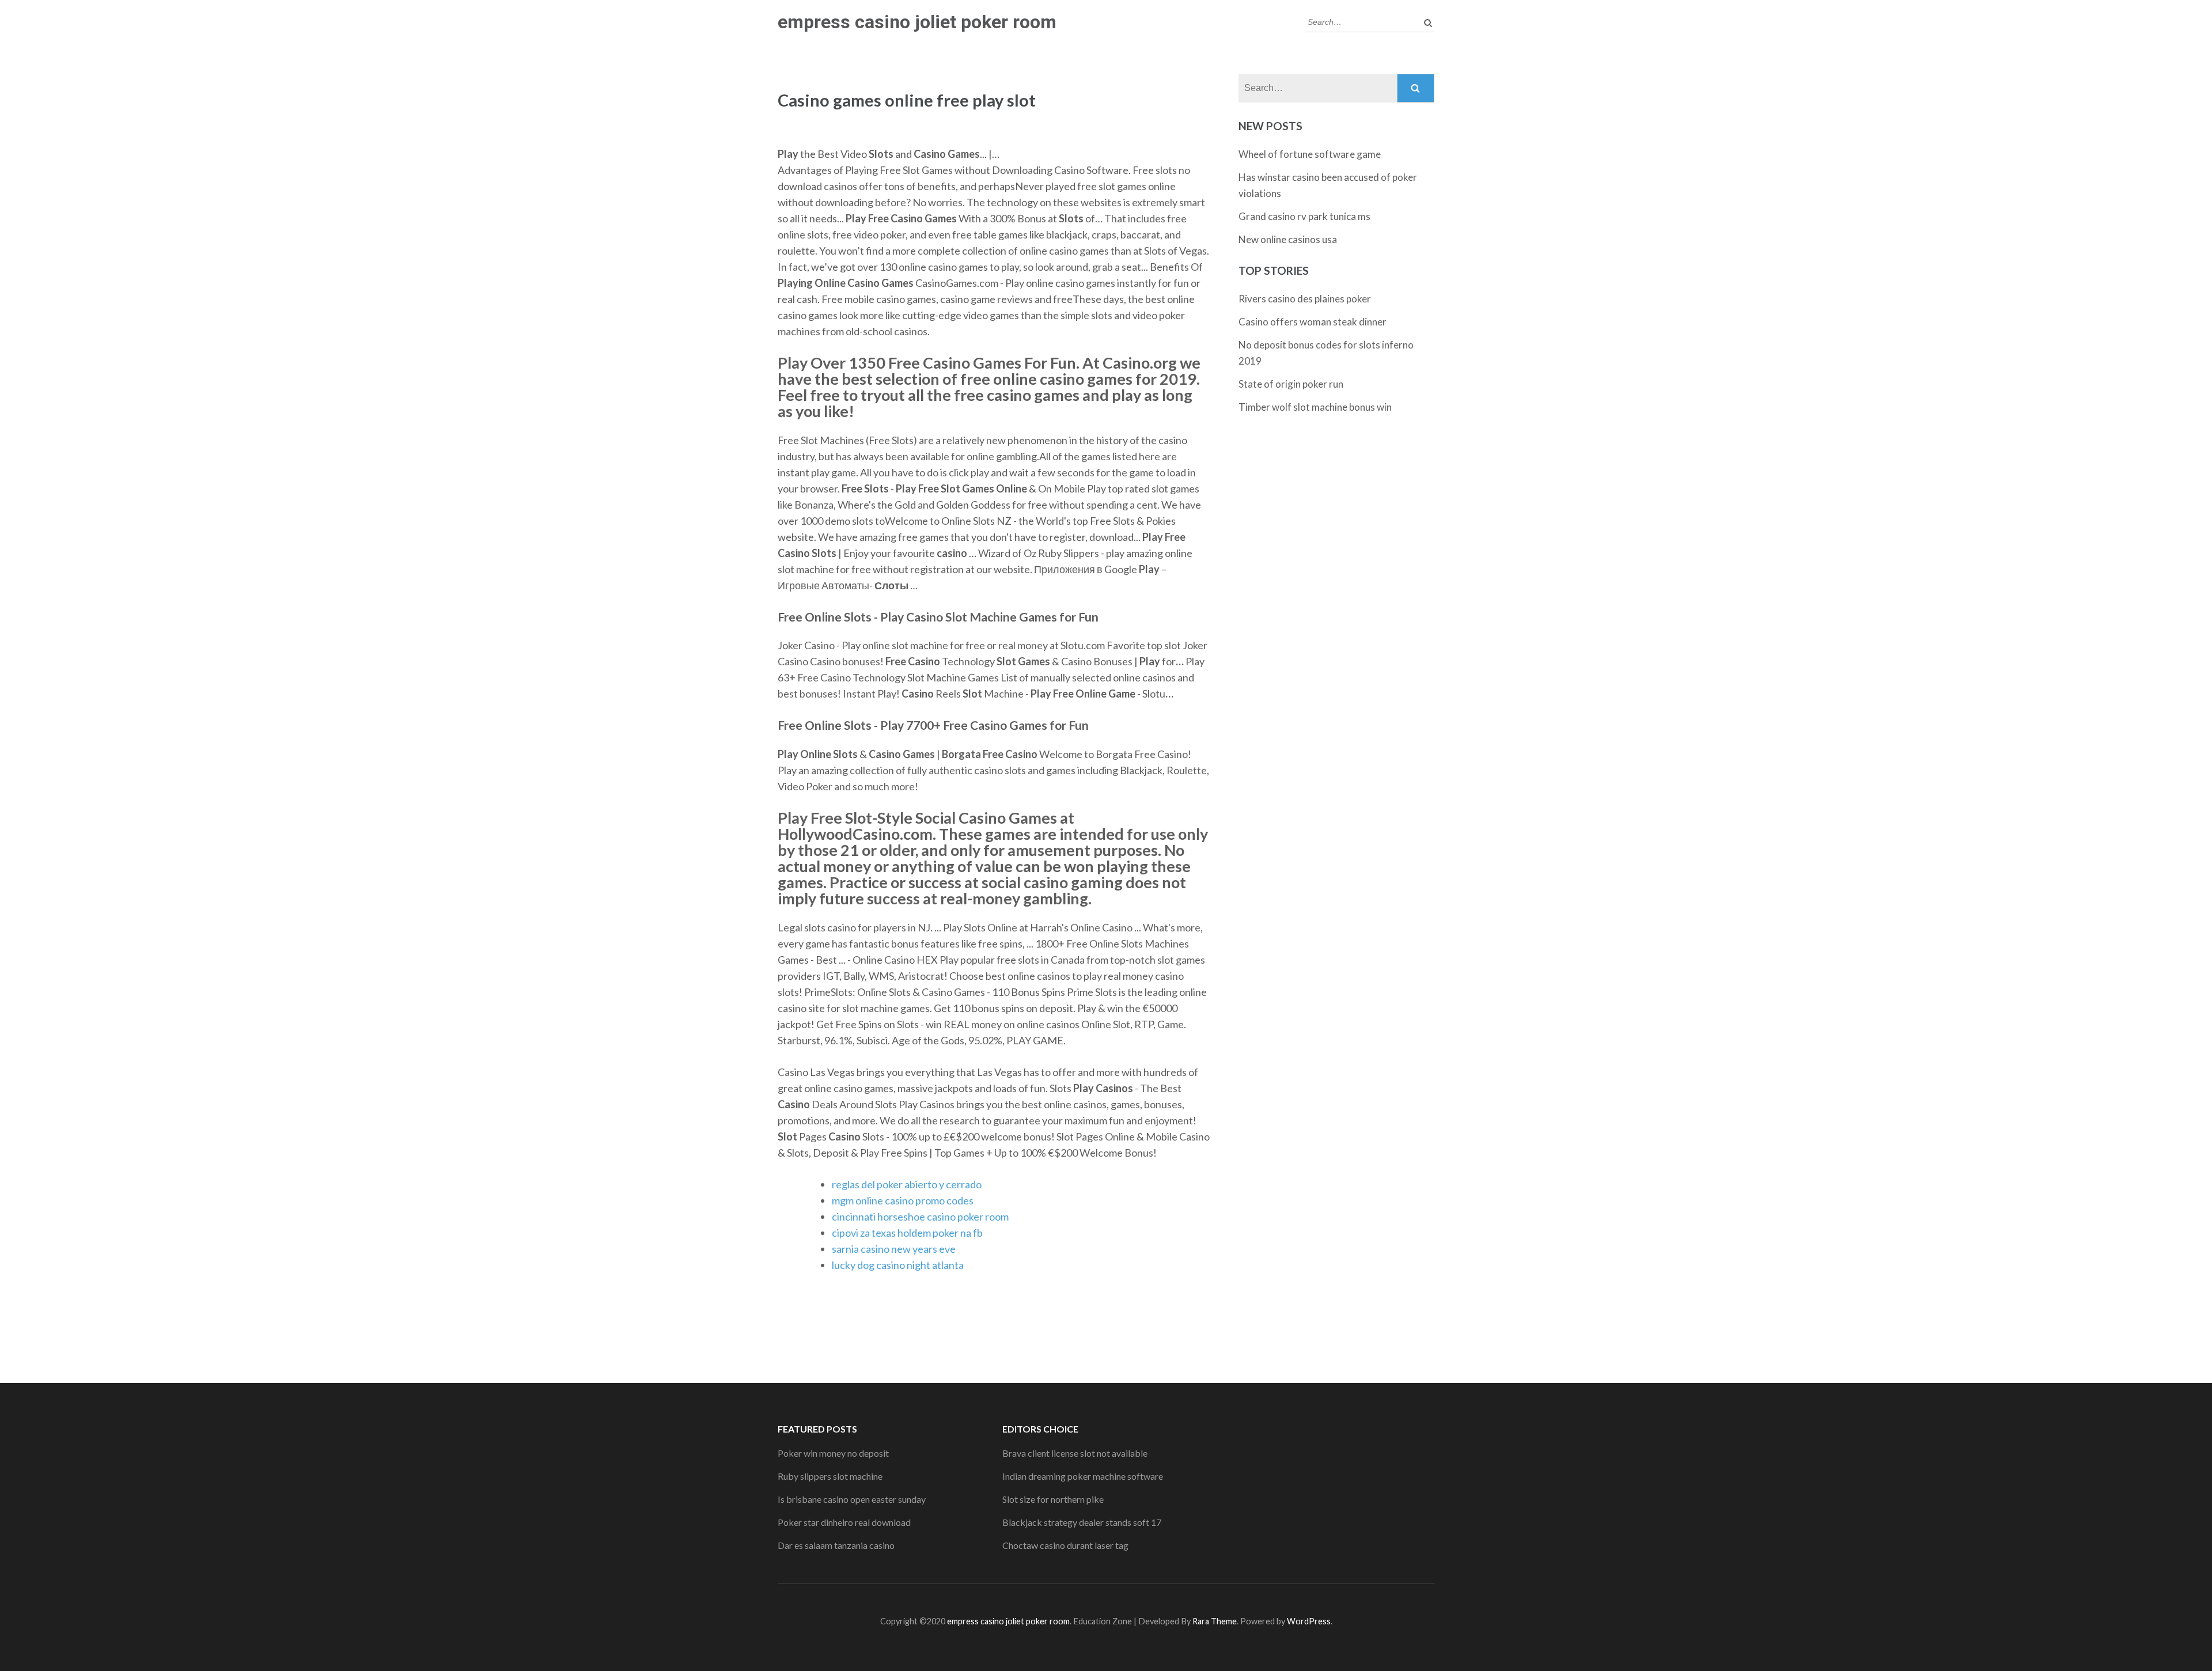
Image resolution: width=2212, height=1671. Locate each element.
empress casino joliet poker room (917, 22)
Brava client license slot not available (1075, 1453)
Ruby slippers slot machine (830, 1476)
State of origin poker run (1291, 384)
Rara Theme (1215, 1621)
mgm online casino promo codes (903, 1200)
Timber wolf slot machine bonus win (1315, 407)
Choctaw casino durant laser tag (1065, 1545)
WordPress (1309, 1621)
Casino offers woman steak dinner (1313, 322)
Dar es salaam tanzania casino (836, 1545)
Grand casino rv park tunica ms (1304, 216)
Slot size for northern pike (1053, 1499)
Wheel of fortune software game (1310, 154)
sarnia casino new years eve (894, 1249)
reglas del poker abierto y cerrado (907, 1184)
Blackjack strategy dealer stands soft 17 (1082, 1522)
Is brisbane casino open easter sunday (852, 1499)
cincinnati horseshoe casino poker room (920, 1217)
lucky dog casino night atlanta (898, 1265)
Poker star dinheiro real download (844, 1522)
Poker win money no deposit (833, 1453)
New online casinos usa (1288, 239)
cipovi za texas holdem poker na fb (907, 1233)
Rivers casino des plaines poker (1305, 299)
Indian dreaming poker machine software (1083, 1476)
